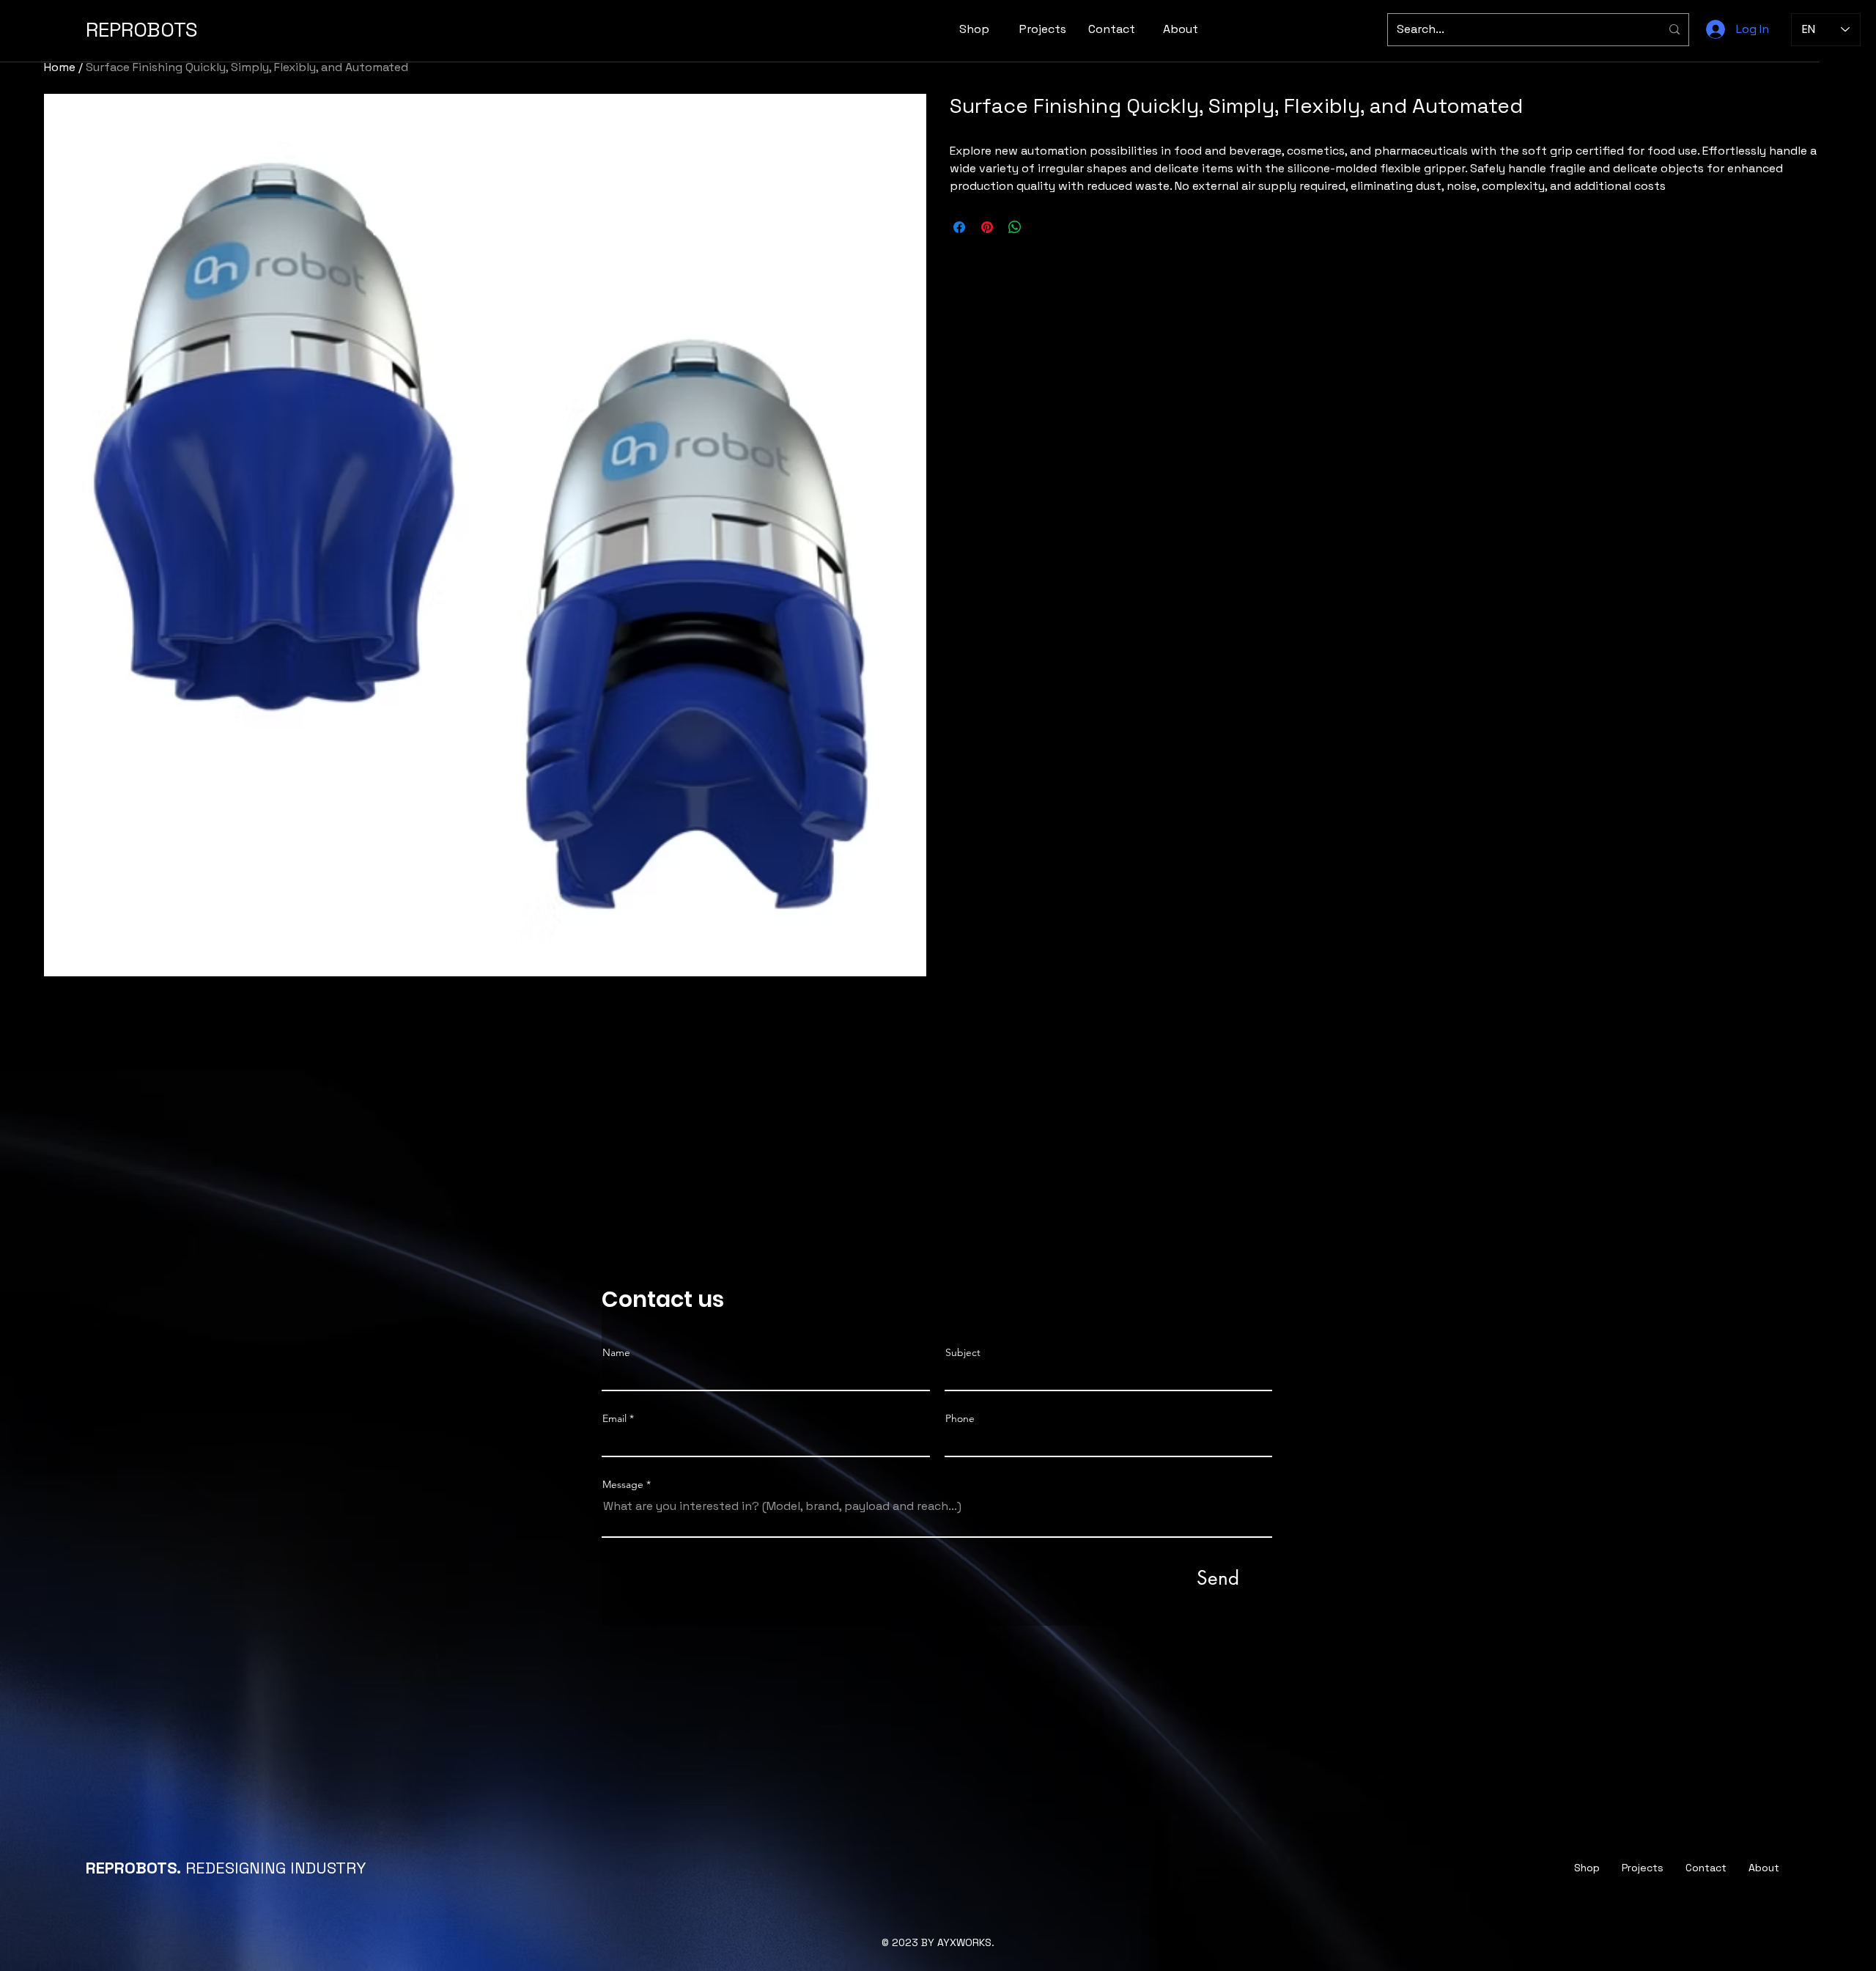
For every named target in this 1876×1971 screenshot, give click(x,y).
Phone (960, 1418)
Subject (963, 1352)
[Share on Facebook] (959, 227)
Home (60, 67)
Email (614, 1418)
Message (623, 1484)
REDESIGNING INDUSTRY (226, 1868)
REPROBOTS (142, 29)
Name (616, 1352)
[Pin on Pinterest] (987, 227)
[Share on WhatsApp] (1015, 227)
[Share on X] (1043, 227)
